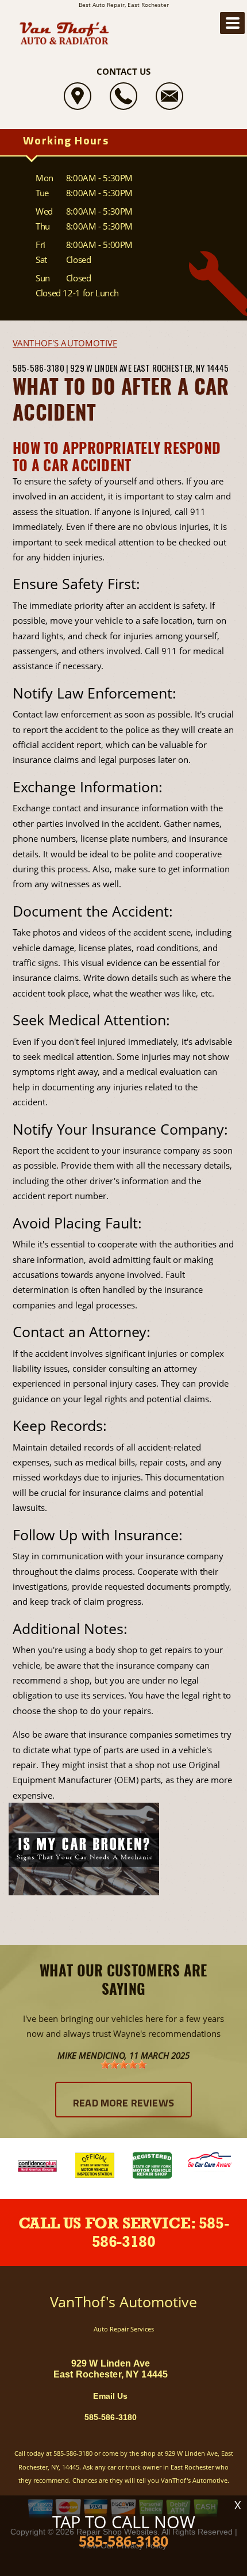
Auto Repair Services (124, 2329)
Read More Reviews (123, 2104)
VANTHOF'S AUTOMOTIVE (65, 343)
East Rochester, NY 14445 (181, 368)
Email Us (110, 2396)
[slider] (123, 2064)
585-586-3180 (38, 368)
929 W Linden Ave (101, 368)
